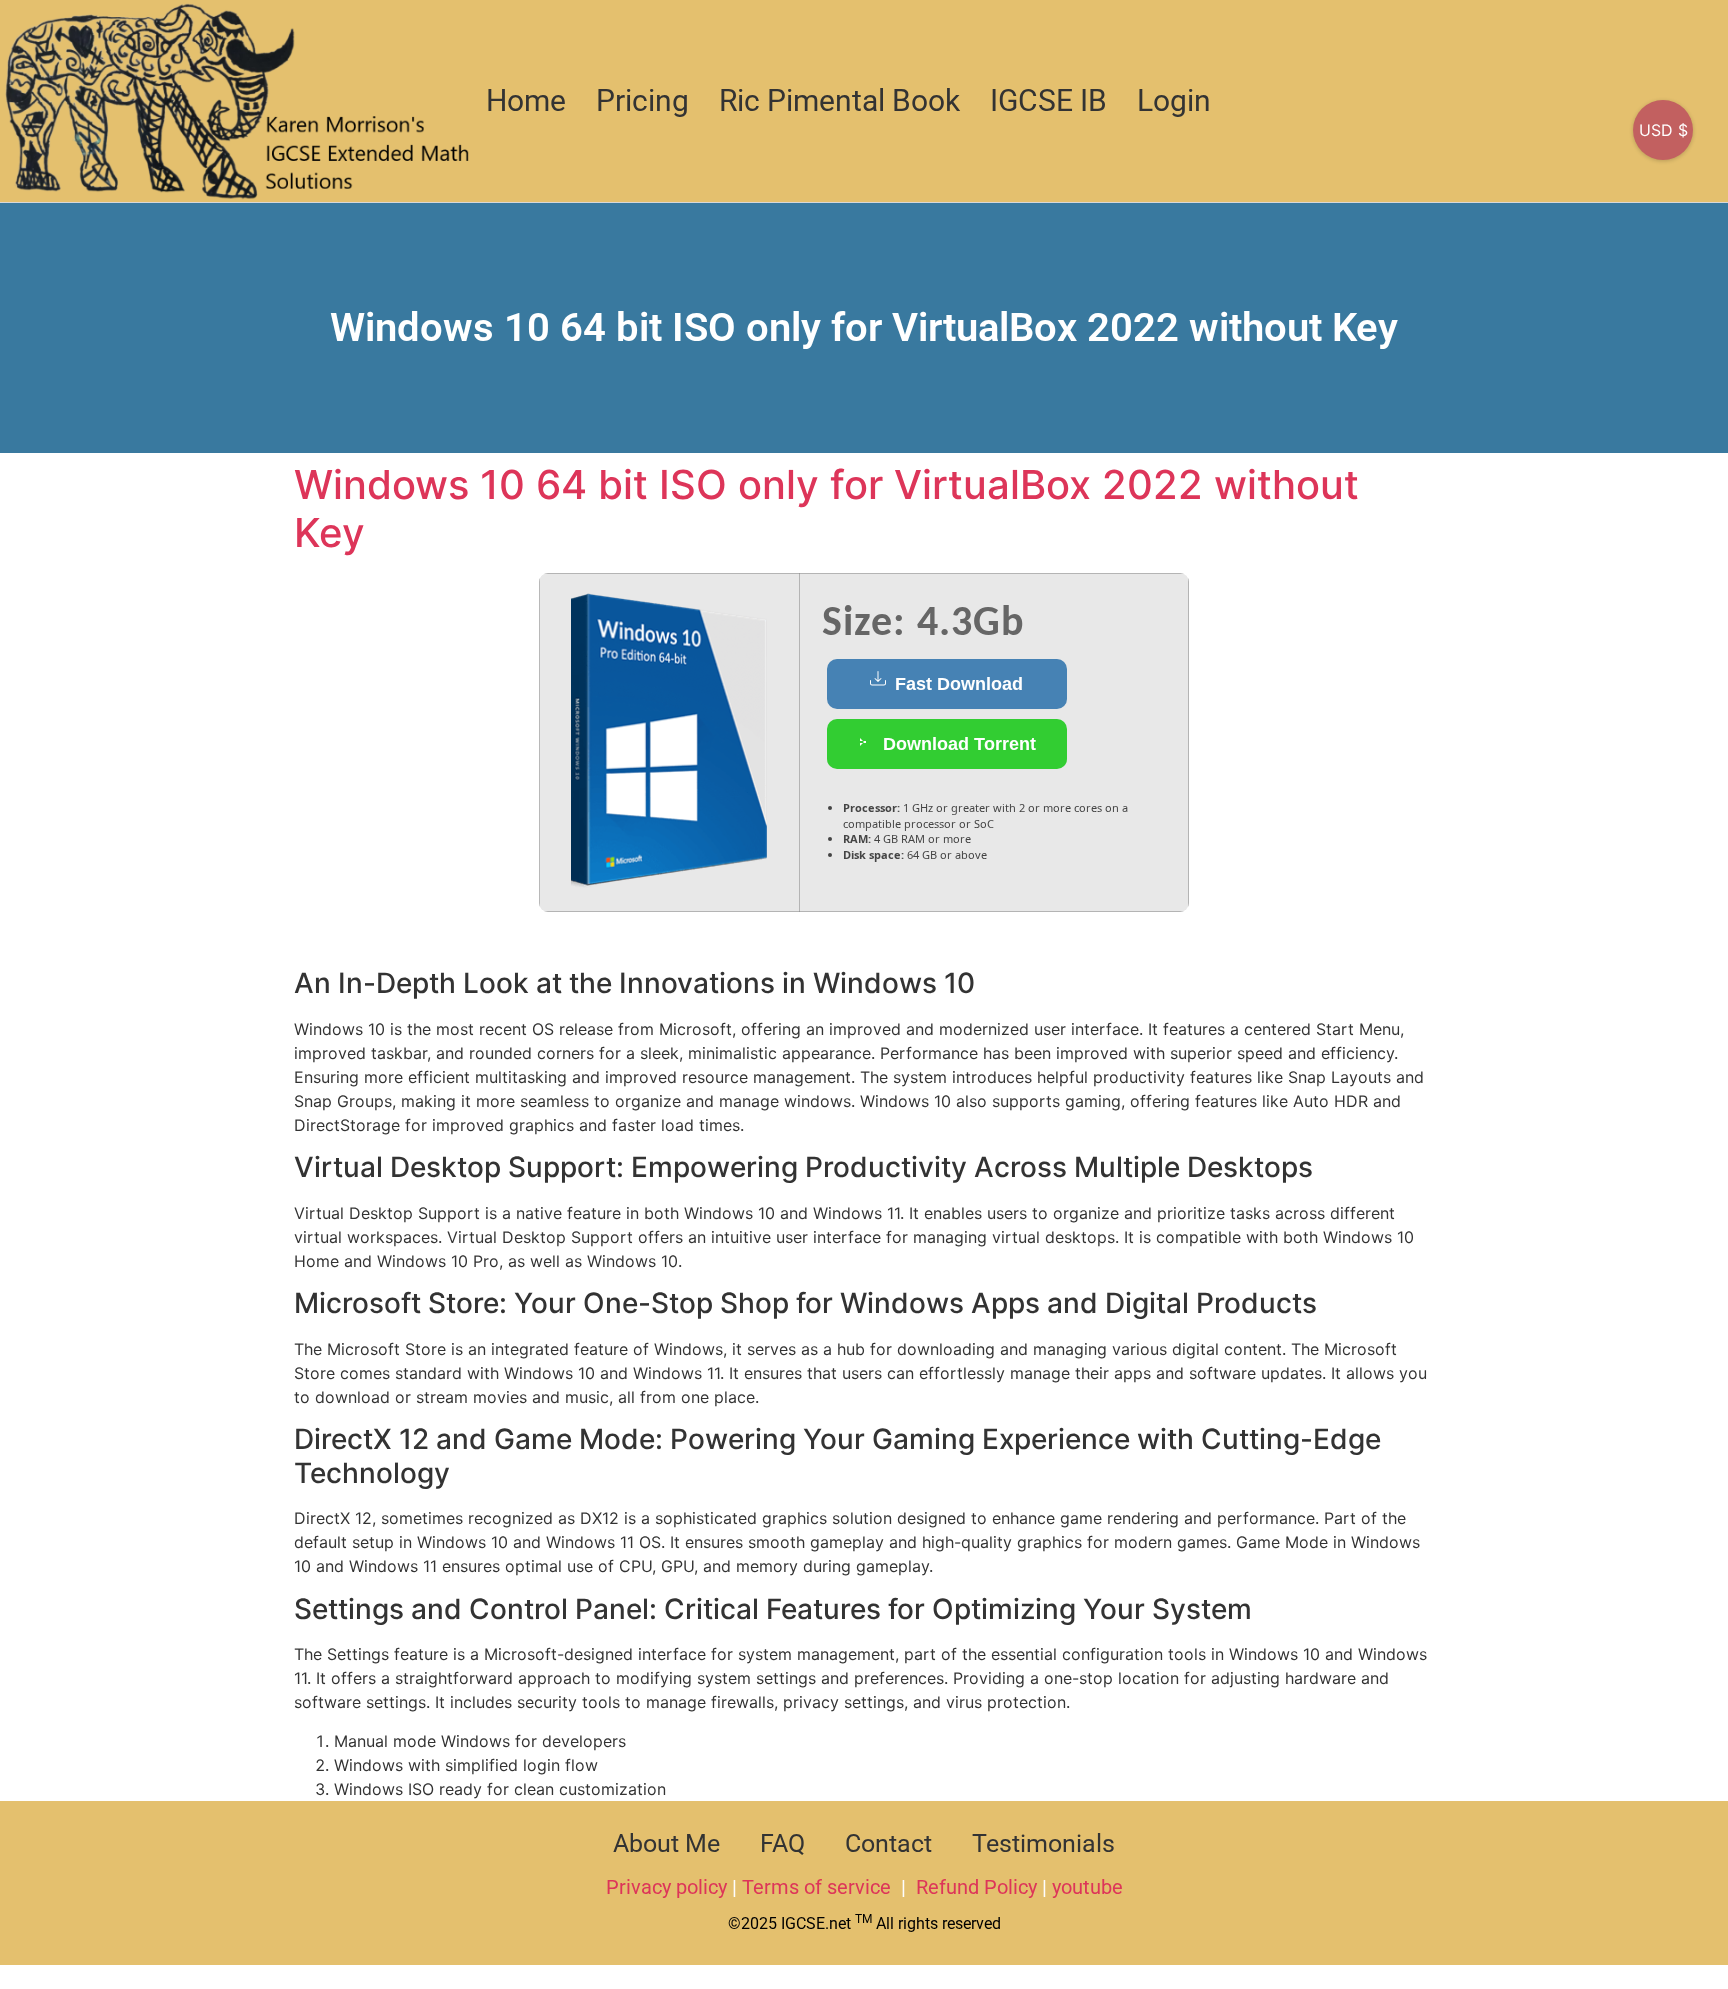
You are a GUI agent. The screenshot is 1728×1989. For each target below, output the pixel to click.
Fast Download (956, 684)
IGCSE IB (1048, 100)
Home (526, 100)
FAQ (782, 1843)
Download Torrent (957, 744)
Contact (888, 1843)
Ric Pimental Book (839, 100)
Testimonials (1043, 1843)
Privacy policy (666, 1887)
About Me (666, 1843)
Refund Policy (976, 1887)
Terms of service (819, 1887)
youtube (1087, 1887)
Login (1174, 100)
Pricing (642, 100)
